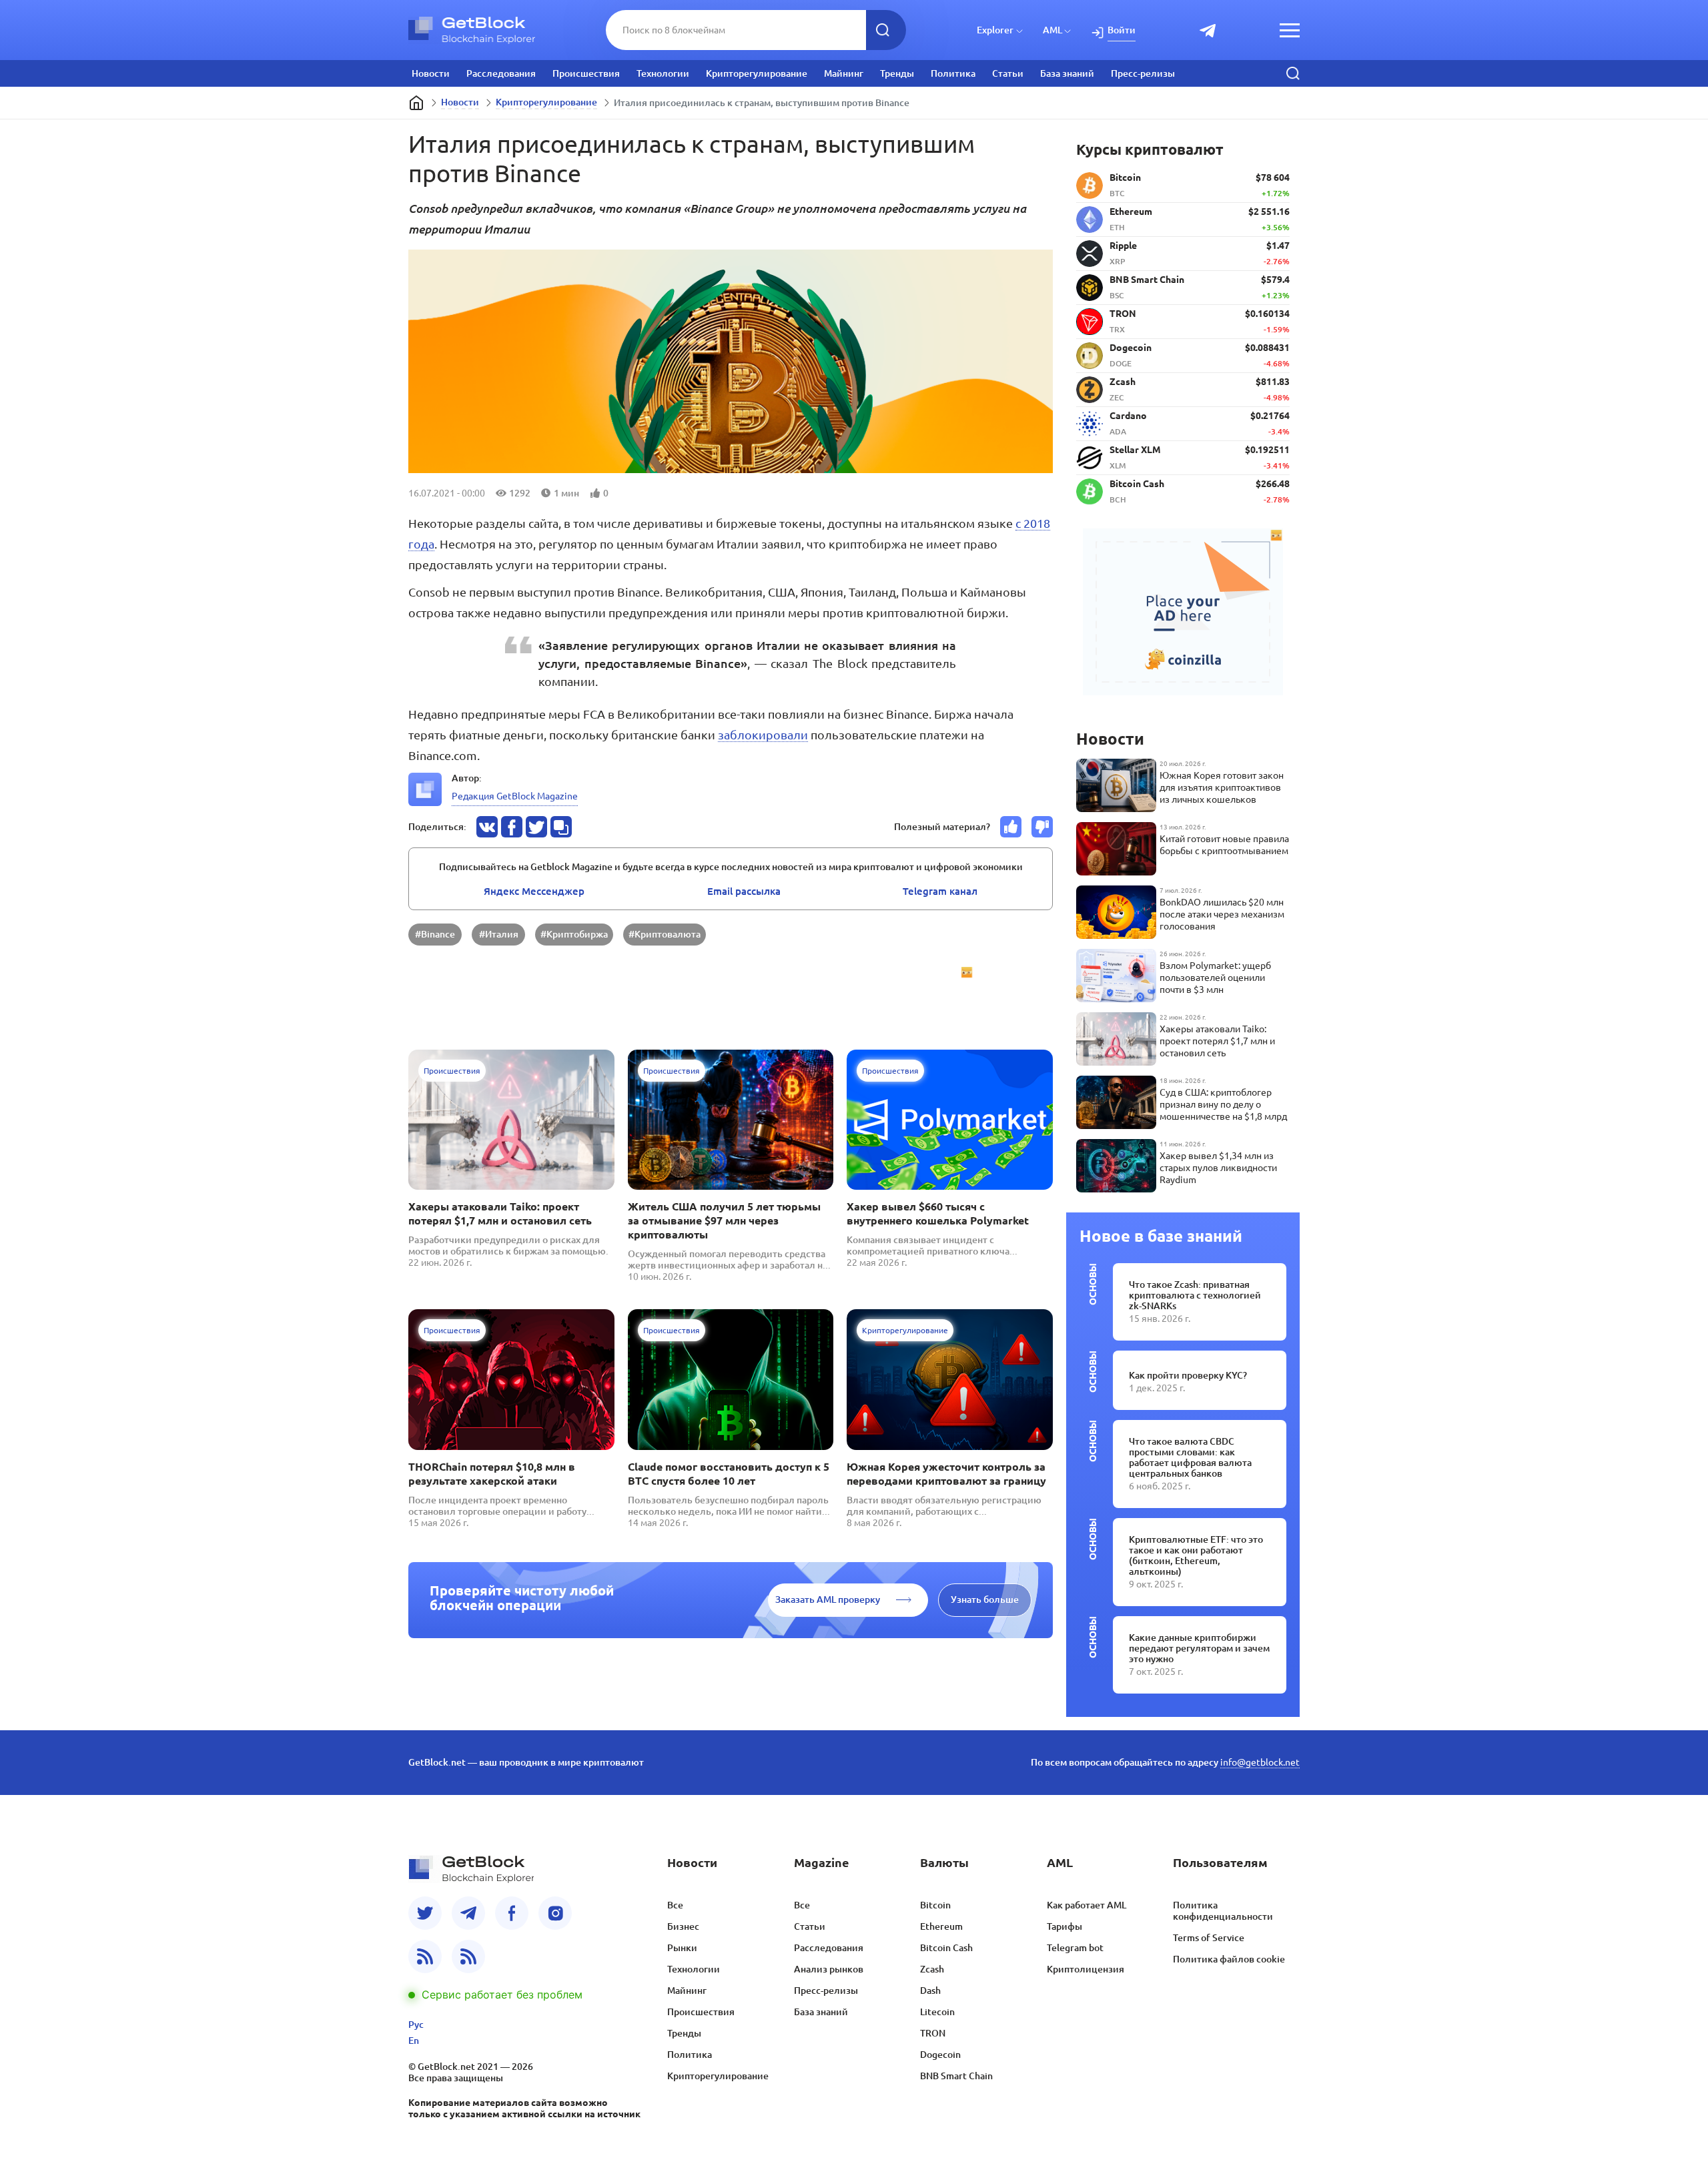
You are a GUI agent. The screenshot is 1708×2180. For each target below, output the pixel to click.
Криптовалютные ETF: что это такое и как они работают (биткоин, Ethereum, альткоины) (1196, 1555)
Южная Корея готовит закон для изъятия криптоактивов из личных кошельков (1222, 787)
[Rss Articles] (468, 1956)
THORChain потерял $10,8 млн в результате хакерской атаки (492, 1474)
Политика (953, 73)
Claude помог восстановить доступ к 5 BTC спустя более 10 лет (729, 1474)
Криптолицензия (1086, 1969)
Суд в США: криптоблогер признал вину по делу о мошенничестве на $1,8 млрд (1223, 1104)
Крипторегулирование (757, 73)
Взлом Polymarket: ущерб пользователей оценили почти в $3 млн (1215, 978)
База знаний (1067, 73)
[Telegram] (468, 1913)
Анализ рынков (829, 1969)
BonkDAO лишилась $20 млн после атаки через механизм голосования (1222, 914)
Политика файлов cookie (1229, 1959)
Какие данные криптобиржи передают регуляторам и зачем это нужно (1199, 1648)
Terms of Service (1209, 1938)
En (414, 2041)
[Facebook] (512, 1913)
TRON (933, 2033)
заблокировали (763, 735)
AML (1052, 30)
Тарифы (1064, 1926)
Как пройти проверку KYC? (1188, 1375)
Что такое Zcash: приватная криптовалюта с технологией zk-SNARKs (1195, 1295)
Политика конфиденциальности (1223, 1911)
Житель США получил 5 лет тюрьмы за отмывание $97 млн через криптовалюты (724, 1220)
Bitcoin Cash (946, 1948)
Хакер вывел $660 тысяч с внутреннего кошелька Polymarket (938, 1213)
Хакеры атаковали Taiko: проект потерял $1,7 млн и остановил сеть (500, 1213)
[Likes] (1011, 827)
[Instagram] (555, 1913)
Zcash (932, 1969)
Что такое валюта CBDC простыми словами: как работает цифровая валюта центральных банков (1190, 1457)
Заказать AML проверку (828, 1599)
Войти (1122, 30)
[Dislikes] (1042, 827)
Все (675, 1905)
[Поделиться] (487, 827)
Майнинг (844, 73)
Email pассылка (744, 891)
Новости (431, 73)
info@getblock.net (1260, 1762)
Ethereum (941, 1926)
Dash (930, 1990)
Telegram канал (940, 891)
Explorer (995, 30)
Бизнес (683, 1926)
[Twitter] (425, 1913)
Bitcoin (935, 1905)
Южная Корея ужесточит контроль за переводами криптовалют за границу (946, 1474)
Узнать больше (985, 1599)
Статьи (1008, 73)
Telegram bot (1075, 1948)
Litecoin (937, 2012)
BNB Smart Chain (956, 2076)
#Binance (435, 934)
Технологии (663, 73)
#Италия (499, 934)
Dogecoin (940, 2055)
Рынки (682, 1948)
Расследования (501, 73)
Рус (416, 2025)
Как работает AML (1087, 1905)
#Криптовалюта (665, 934)
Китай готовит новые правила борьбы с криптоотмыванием (1224, 845)
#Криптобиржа (574, 934)
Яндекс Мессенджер (534, 891)
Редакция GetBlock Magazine (515, 796)
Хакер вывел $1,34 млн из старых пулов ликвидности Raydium (1218, 1168)
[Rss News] (425, 1956)
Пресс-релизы (1143, 73)
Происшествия (586, 73)
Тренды (897, 73)
